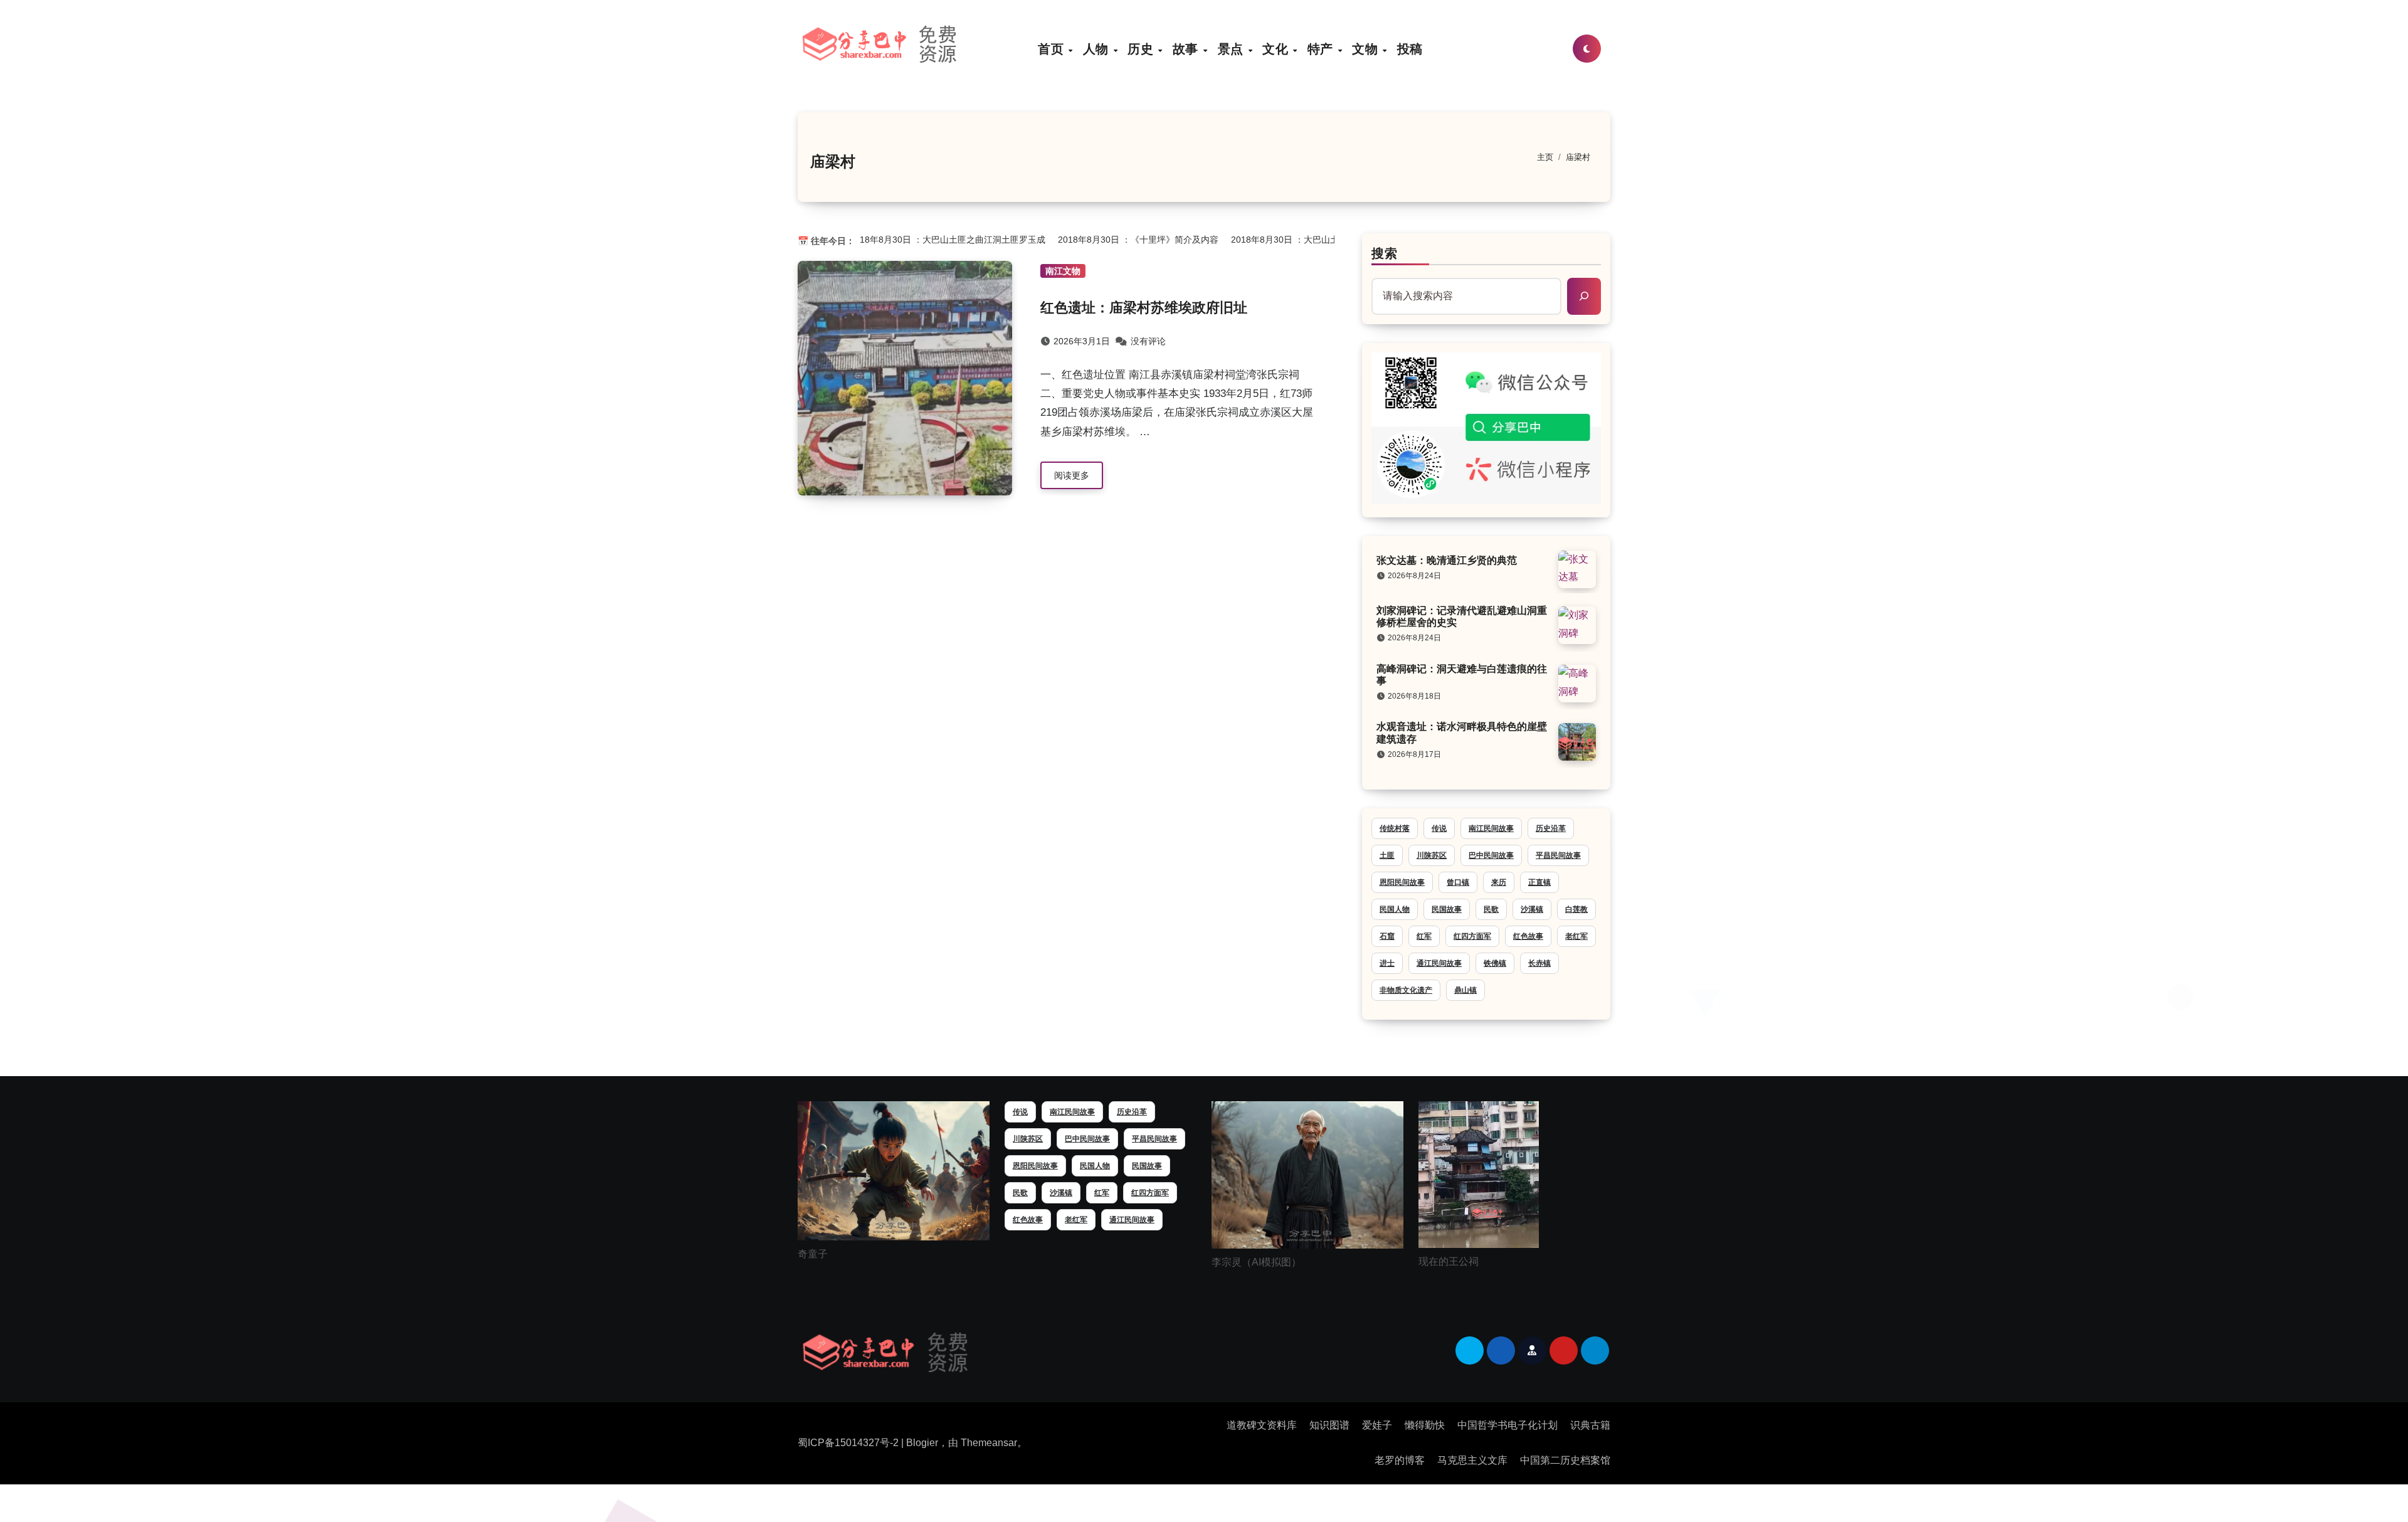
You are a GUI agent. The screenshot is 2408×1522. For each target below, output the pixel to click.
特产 (1322, 49)
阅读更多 (1072, 475)
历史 (1142, 49)
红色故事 (1528, 936)
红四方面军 (1472, 936)
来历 (1499, 882)
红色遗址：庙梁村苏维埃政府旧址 (1144, 308)
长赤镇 (1539, 963)
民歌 (1491, 909)
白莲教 (1576, 909)
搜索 (1385, 253)
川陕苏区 (1432, 855)
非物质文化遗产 (1406, 990)
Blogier (922, 1443)
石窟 (1387, 936)
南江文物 (1063, 271)
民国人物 (1395, 909)
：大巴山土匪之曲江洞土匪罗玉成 (927, 240)
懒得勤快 (1425, 1425)
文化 (1277, 49)
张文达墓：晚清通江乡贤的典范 (1447, 560)
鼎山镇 (1465, 990)
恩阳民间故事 (1402, 882)
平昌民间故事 (1558, 855)
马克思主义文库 (1472, 1460)
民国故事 (1447, 909)
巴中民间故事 (1491, 855)
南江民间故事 (1491, 828)
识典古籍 (1590, 1425)
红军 (1424, 936)
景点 (1233, 49)
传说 (1439, 828)
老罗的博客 (1400, 1460)
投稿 (1410, 49)
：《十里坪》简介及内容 (1117, 240)
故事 (1187, 49)
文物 (1367, 49)
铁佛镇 (1495, 963)
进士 (1387, 963)
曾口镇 (1458, 882)
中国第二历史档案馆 (1565, 1460)
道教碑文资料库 (1262, 1425)
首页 (1053, 49)
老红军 (1576, 936)
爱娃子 (1377, 1425)
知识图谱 (1329, 1425)
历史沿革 (1551, 828)
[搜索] (1584, 296)
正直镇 (1539, 882)
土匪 (1387, 855)
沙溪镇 (1532, 909)
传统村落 (1395, 828)
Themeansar (989, 1443)
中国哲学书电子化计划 (1508, 1425)
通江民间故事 (1439, 963)
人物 (1098, 49)
